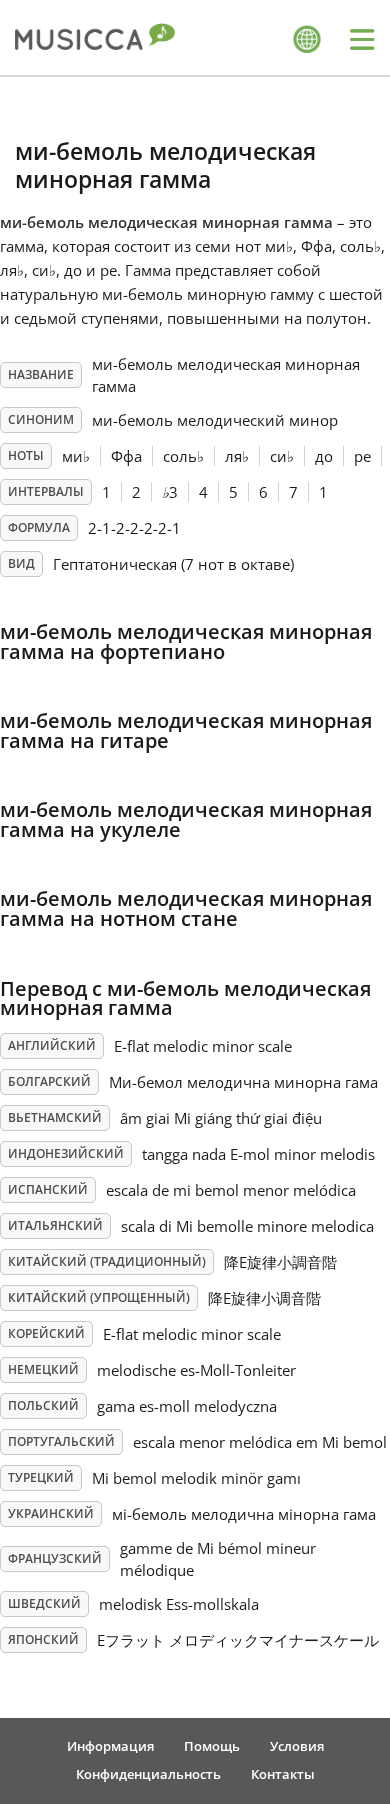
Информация (110, 1746)
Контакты (283, 1774)
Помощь (212, 1746)
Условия (297, 1746)
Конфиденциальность (148, 1774)
